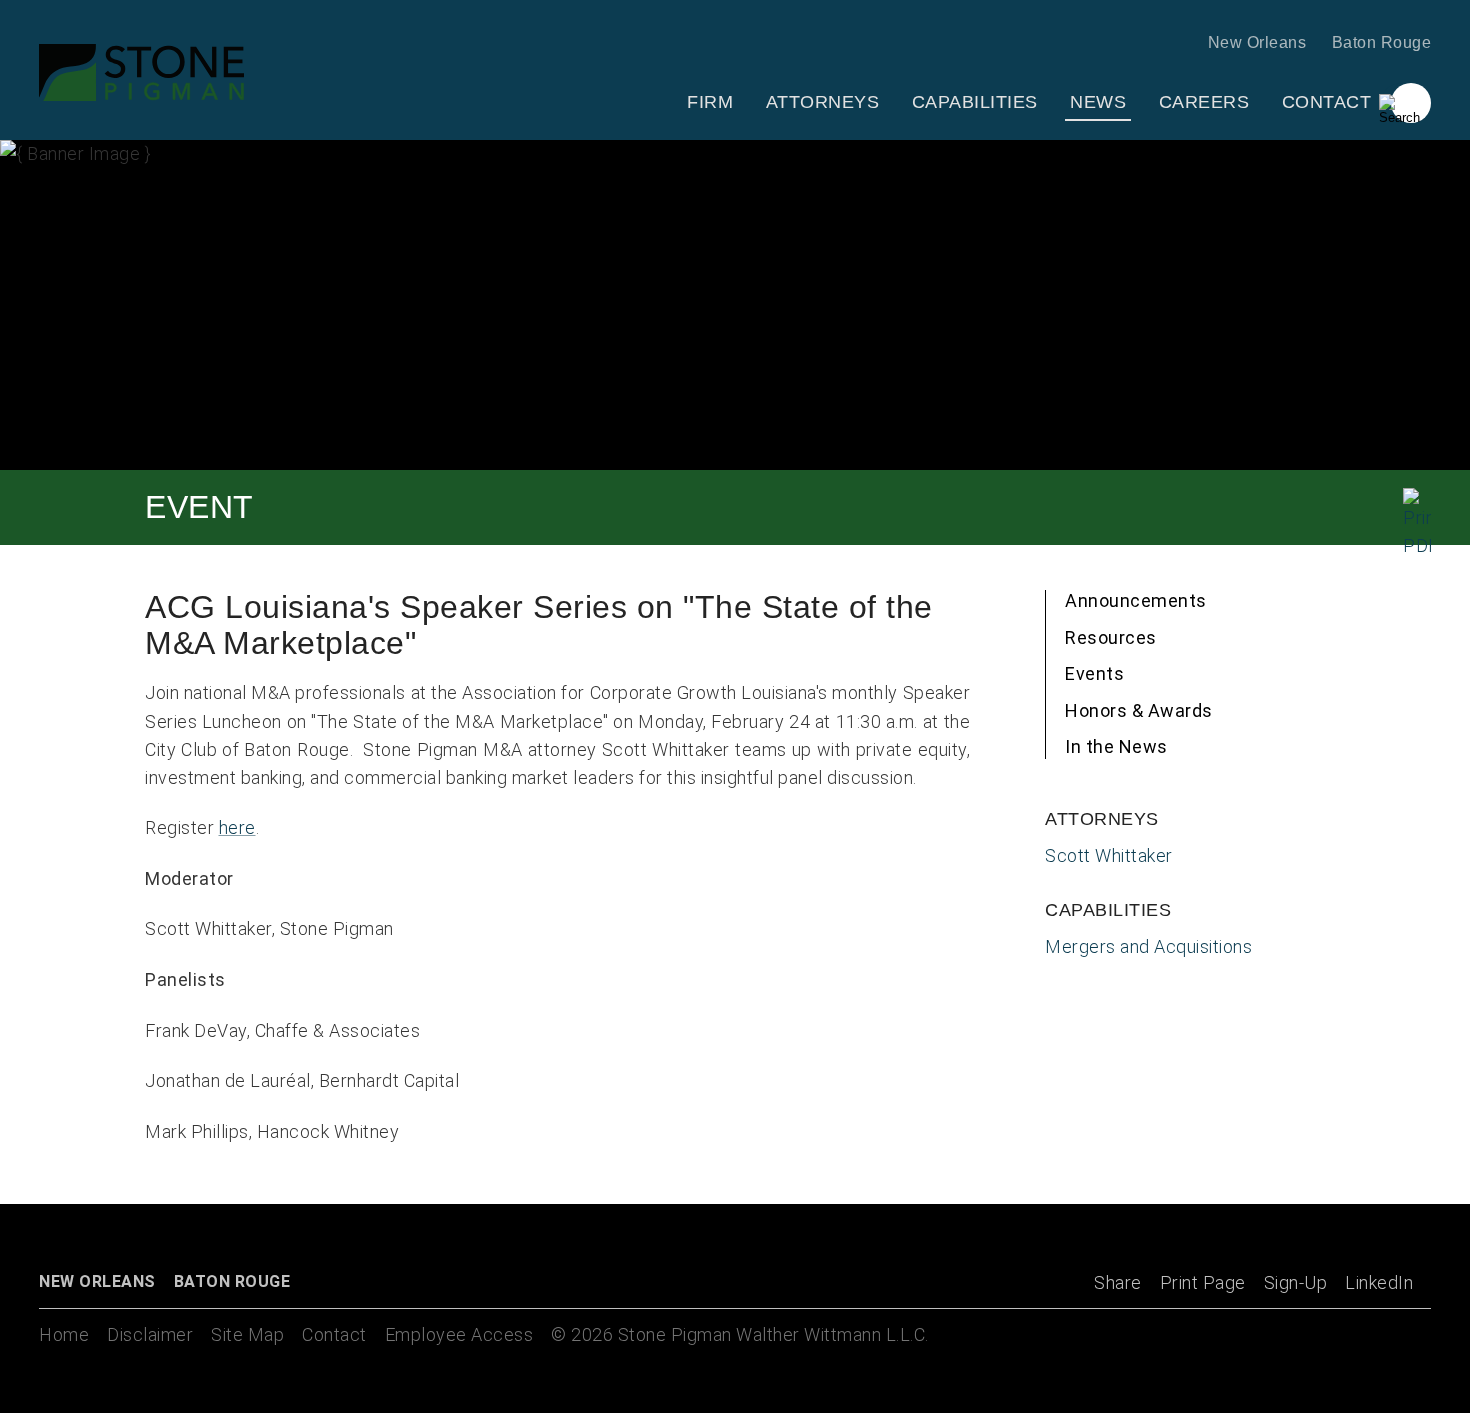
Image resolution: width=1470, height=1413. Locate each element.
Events (1094, 673)
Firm (710, 102)
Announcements (1136, 600)
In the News (1116, 746)
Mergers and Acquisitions (1148, 946)
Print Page (1203, 1282)
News (1098, 102)
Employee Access (459, 1334)
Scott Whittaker (1109, 855)
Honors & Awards (1139, 710)
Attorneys (823, 102)
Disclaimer (150, 1334)
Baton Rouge (1382, 42)
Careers (1204, 102)
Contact (1327, 102)
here (237, 827)
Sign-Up (1296, 1282)
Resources (1111, 637)
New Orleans (1257, 42)
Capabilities (975, 102)
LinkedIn (1379, 1282)
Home (64, 1334)
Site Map (247, 1334)
